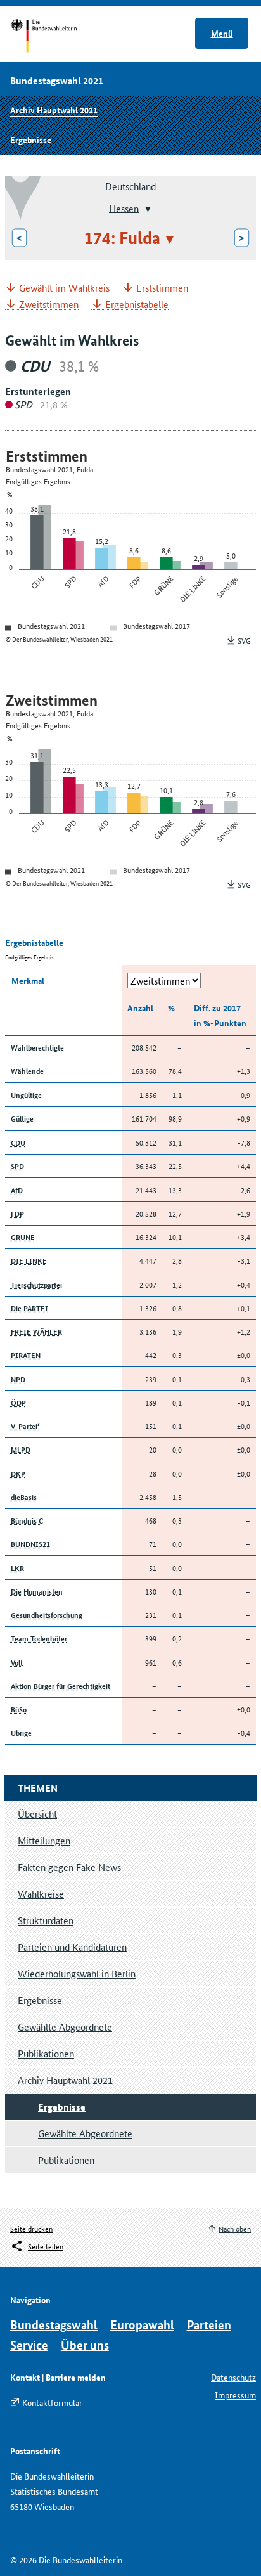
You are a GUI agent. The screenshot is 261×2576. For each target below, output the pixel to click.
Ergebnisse (31, 139)
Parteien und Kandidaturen (72, 1947)
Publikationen (46, 2053)
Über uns (85, 2345)
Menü (222, 33)
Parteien (209, 2325)
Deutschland (130, 186)
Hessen (124, 208)
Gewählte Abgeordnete (65, 2027)
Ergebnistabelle (137, 305)
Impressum (235, 2395)
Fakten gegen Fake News (69, 1867)
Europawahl (142, 2325)
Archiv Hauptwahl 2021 (54, 110)
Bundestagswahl (54, 2325)
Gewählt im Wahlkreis (64, 288)
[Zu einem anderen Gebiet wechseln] (147, 209)
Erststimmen (162, 288)
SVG (244, 640)
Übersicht (37, 1814)
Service (29, 2345)
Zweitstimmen (49, 305)
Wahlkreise (41, 1893)
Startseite (55, 37)
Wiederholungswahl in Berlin (77, 1973)
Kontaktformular (52, 2402)
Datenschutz (233, 2377)
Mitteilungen (44, 1840)
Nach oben (235, 2228)
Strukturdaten (46, 1920)
